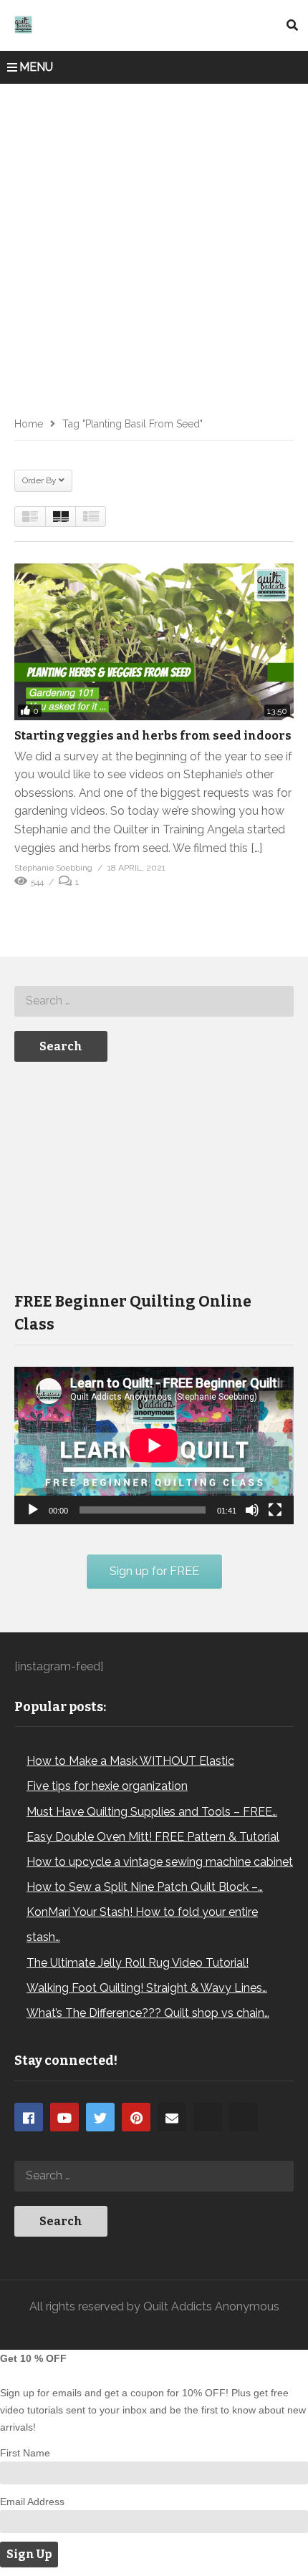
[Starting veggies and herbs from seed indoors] (154, 642)
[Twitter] (100, 2117)
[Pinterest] (136, 2117)
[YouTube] (64, 2117)
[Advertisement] (154, 245)
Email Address (32, 2502)
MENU (36, 67)
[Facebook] (29, 2117)
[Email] (172, 2117)
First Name (25, 2453)
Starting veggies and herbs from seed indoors (153, 736)
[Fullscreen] (275, 1510)
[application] (154, 1445)
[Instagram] (208, 2117)
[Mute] (252, 1510)
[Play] (33, 1510)
